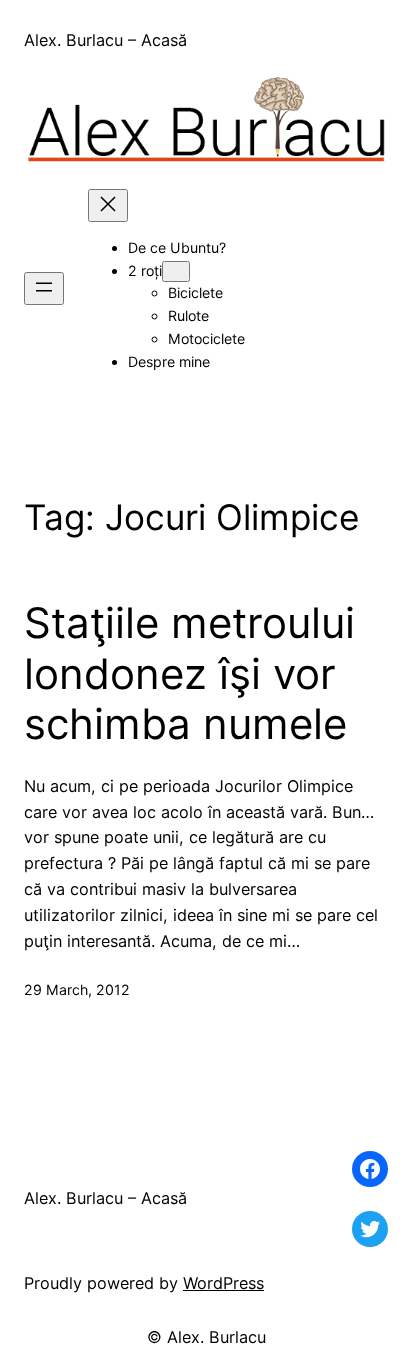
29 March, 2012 (77, 989)
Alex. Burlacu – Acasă (105, 40)
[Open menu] (44, 288)
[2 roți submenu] (176, 271)
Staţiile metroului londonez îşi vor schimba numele (189, 673)
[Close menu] (108, 205)
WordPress (223, 1283)
